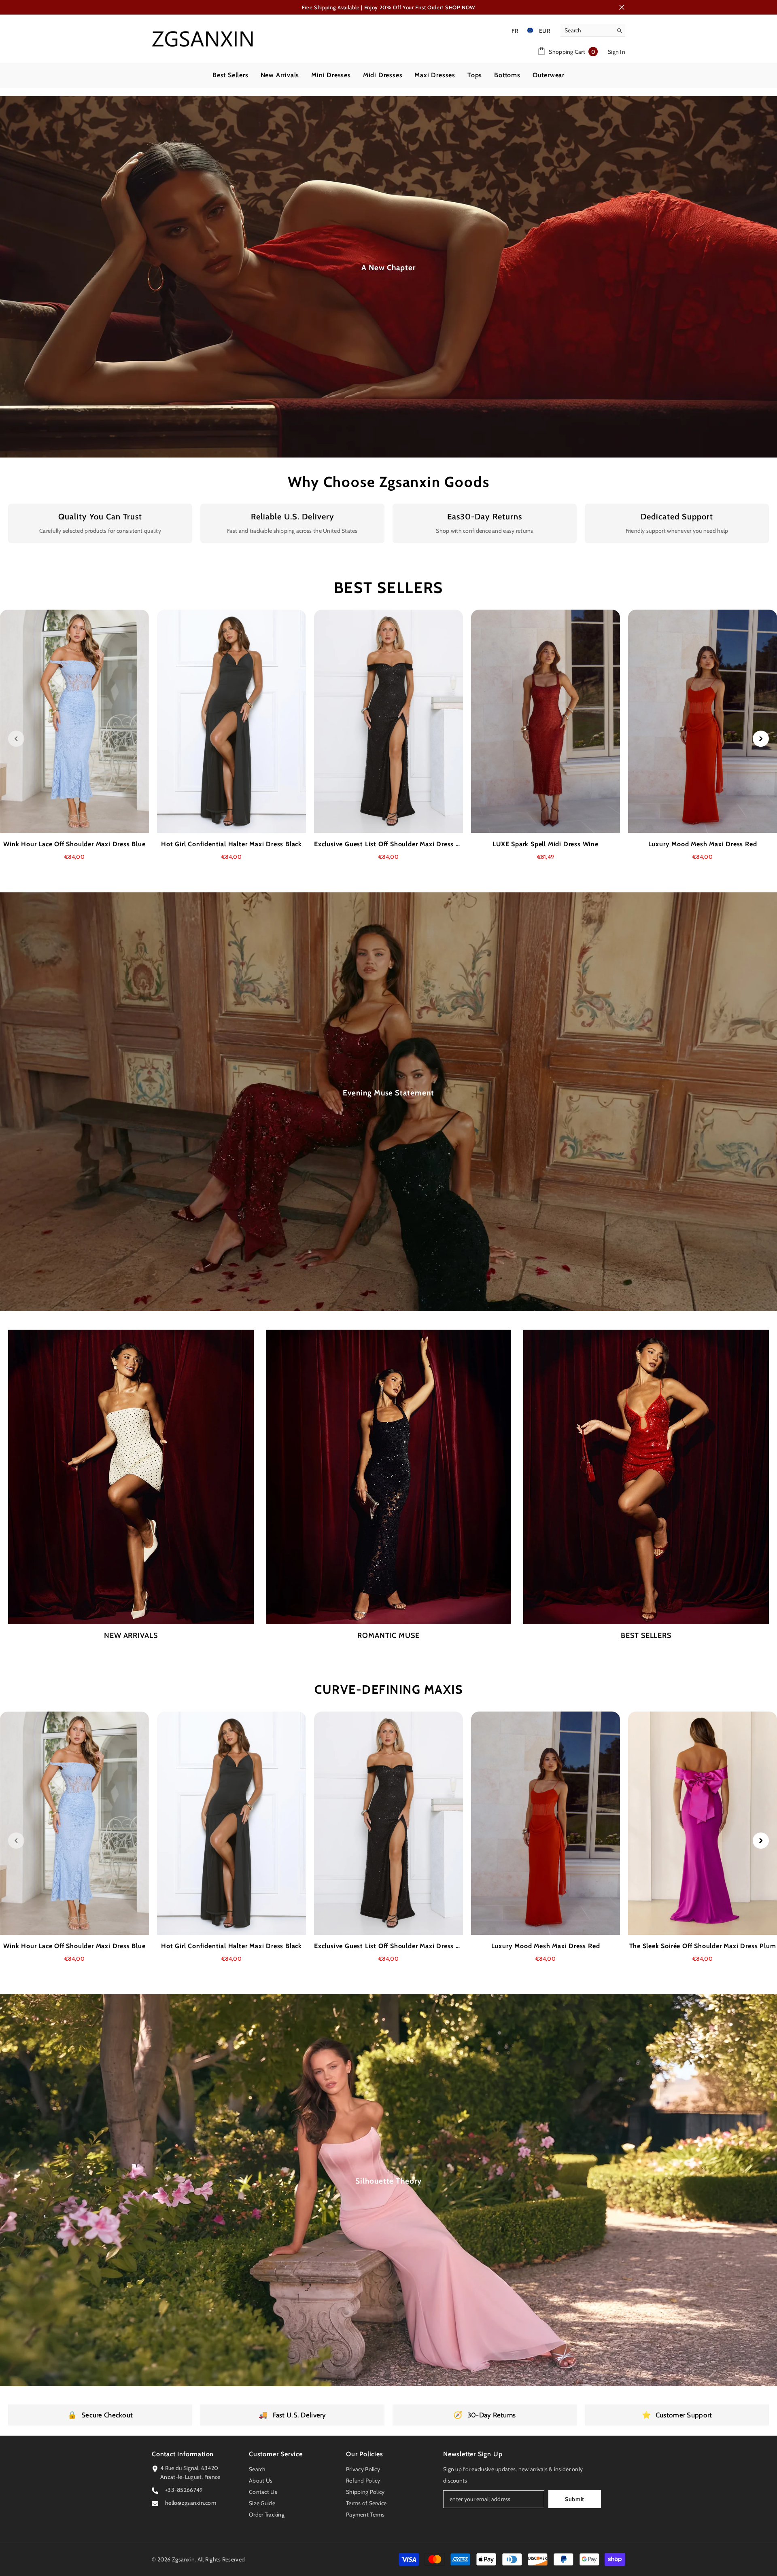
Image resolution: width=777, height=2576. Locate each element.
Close (622, 7)
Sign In (617, 52)
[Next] (761, 739)
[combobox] (587, 30)
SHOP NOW (460, 7)
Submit (575, 2499)
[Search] (593, 31)
